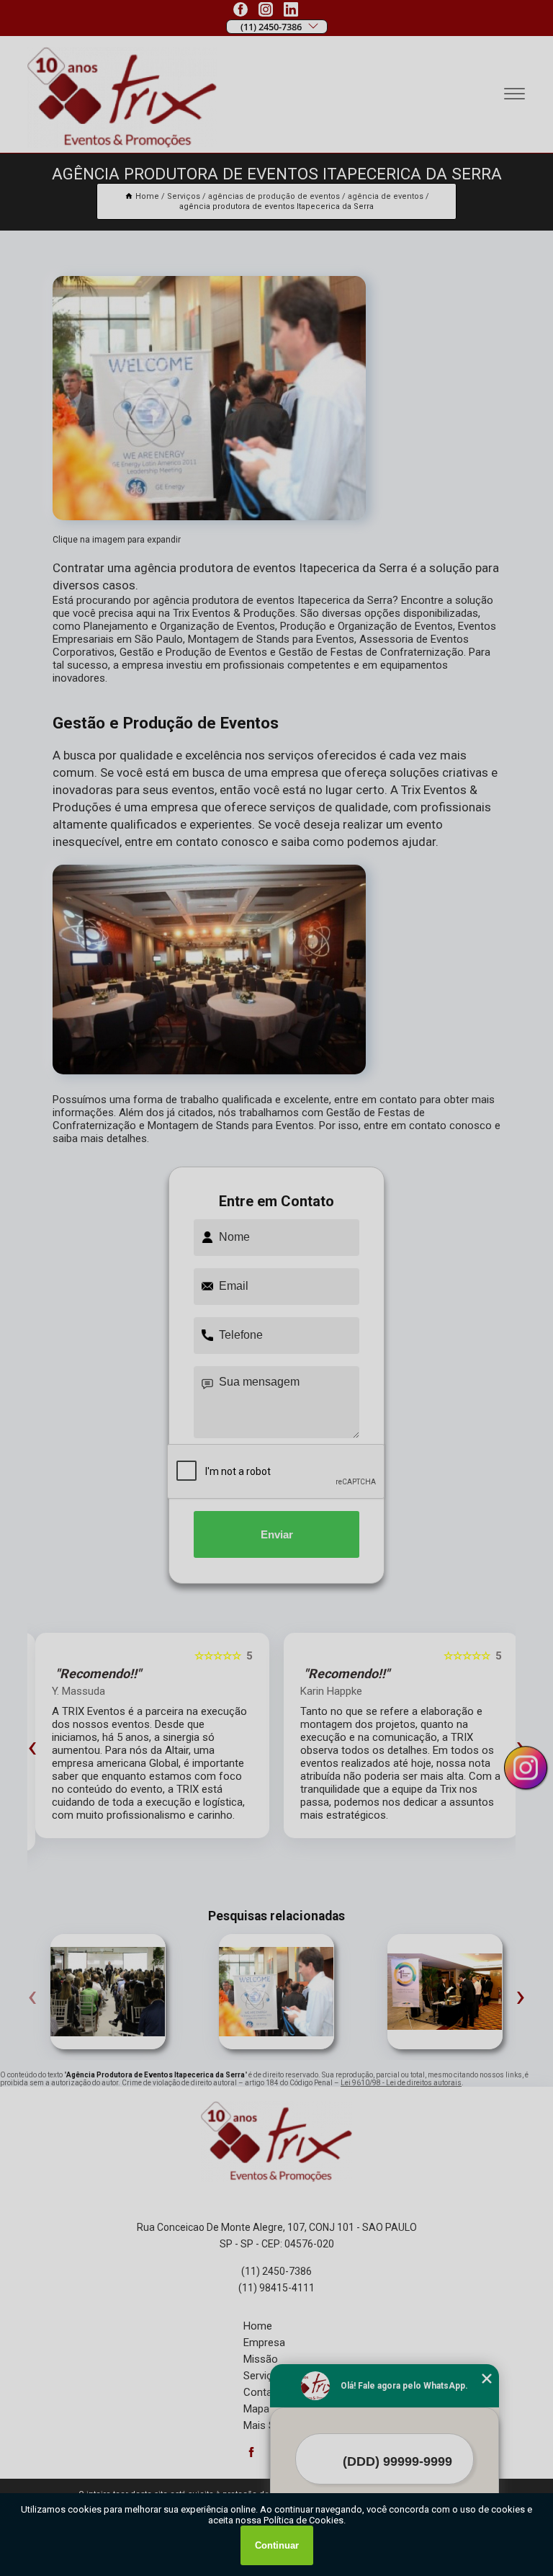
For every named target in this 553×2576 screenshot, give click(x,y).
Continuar (277, 2545)
